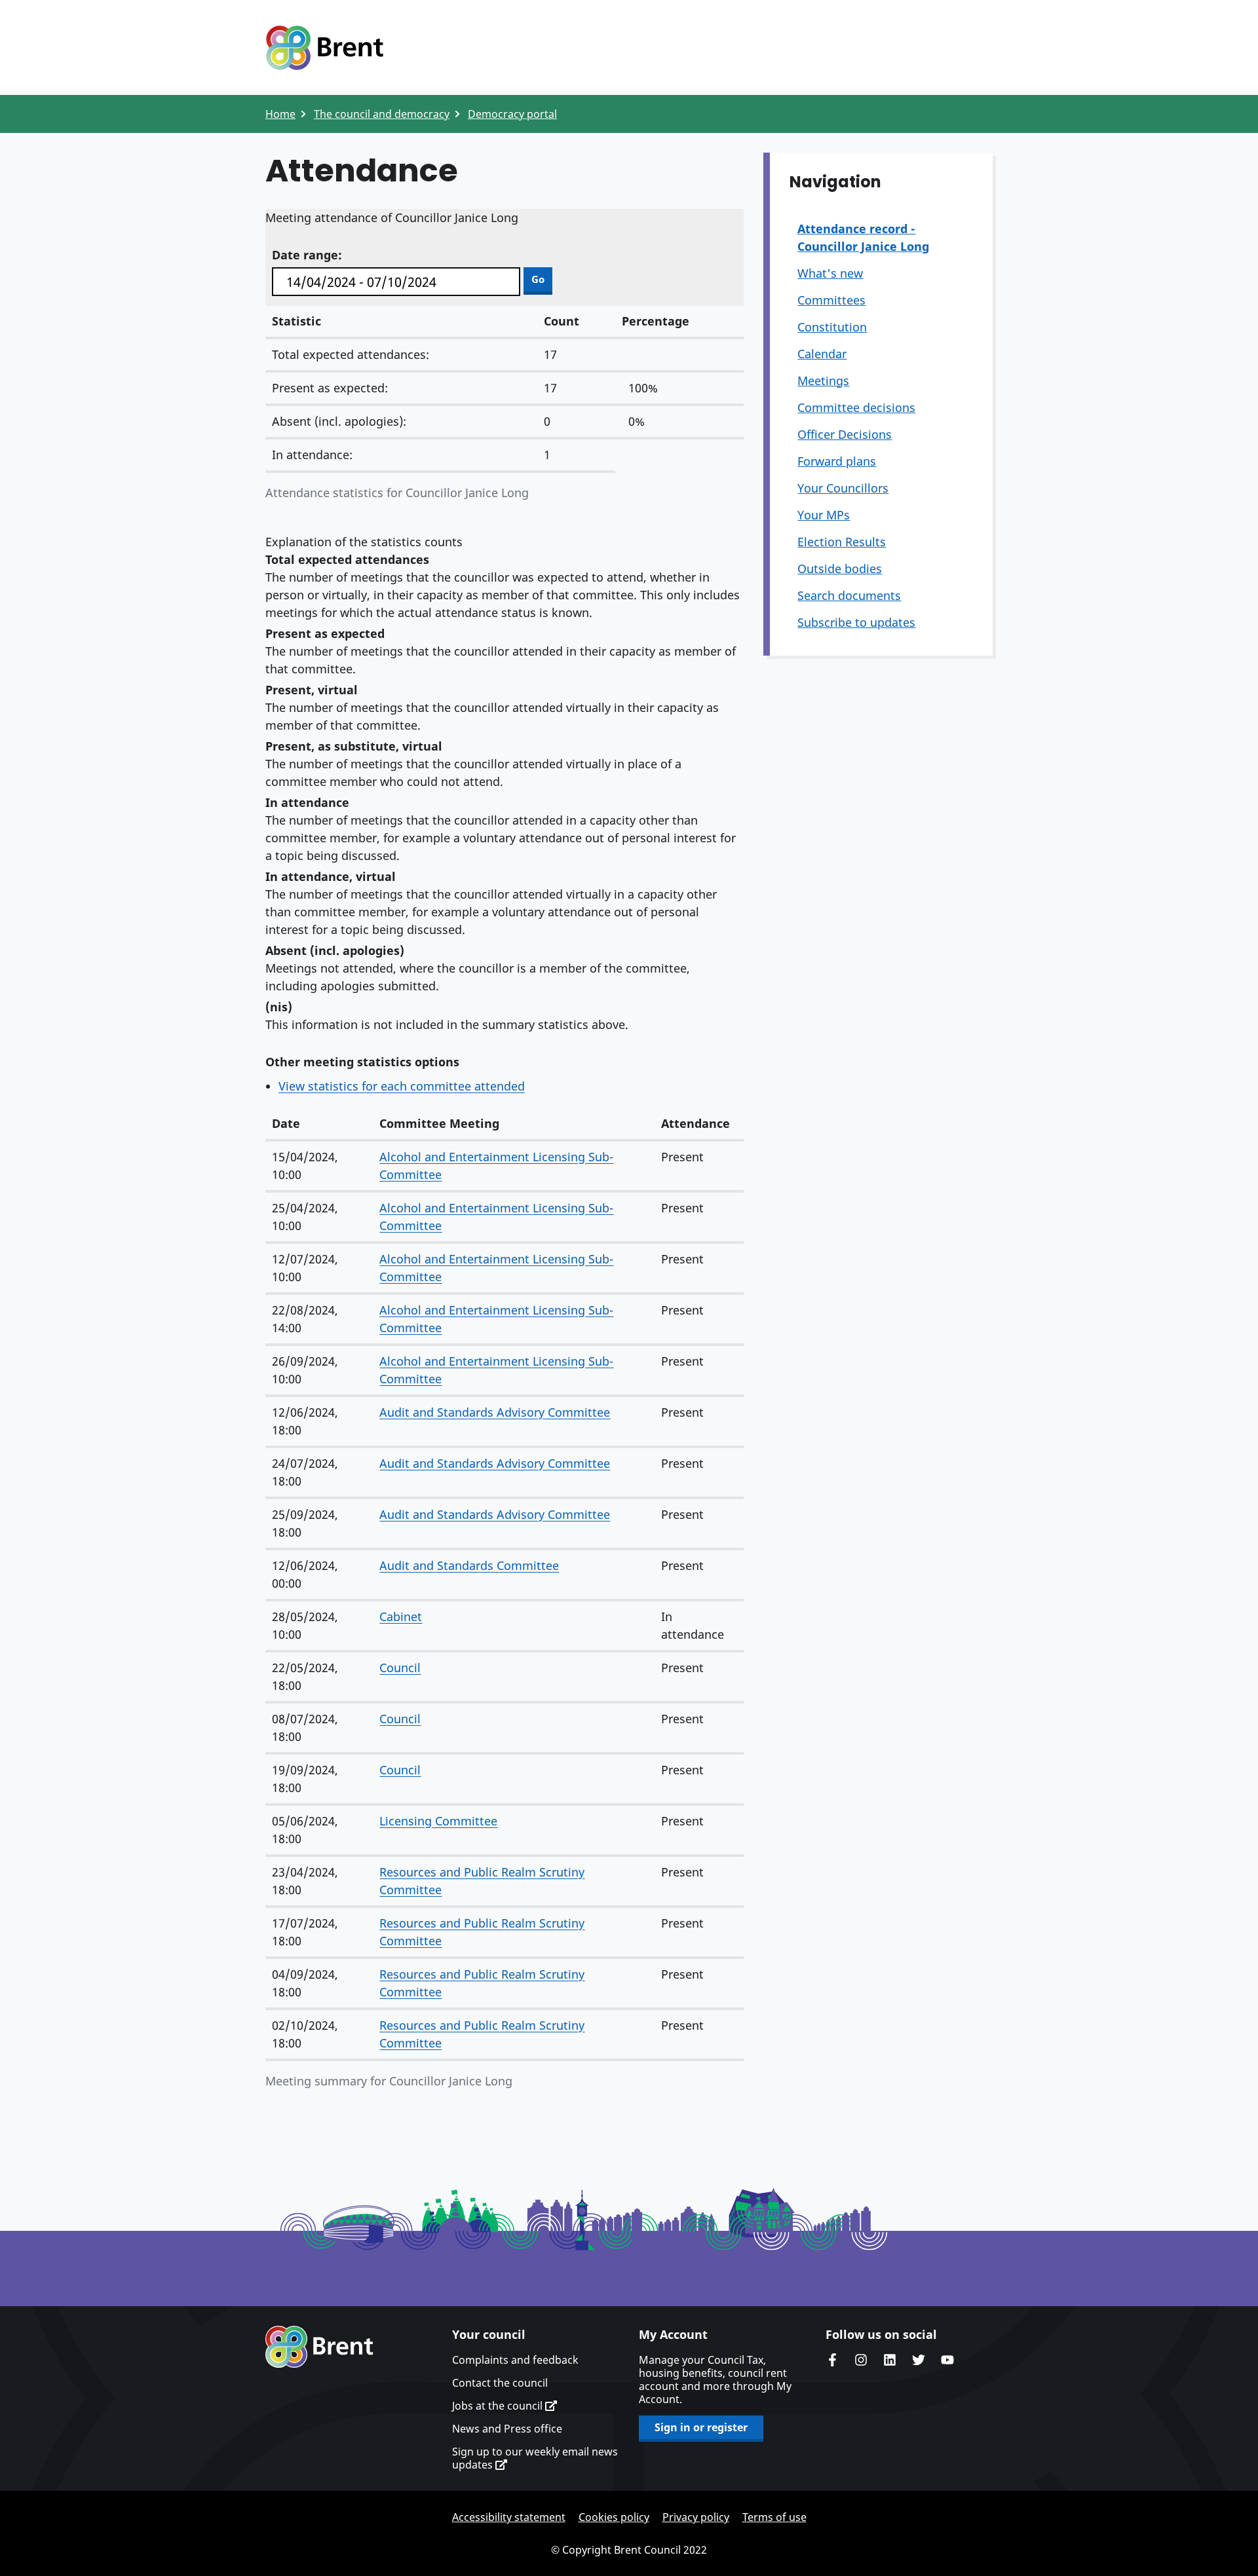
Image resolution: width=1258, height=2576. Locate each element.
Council (400, 1668)
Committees (831, 300)
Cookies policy (614, 2517)
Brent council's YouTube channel (947, 2360)
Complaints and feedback (515, 2360)
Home (280, 114)
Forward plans (837, 461)
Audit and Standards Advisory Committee (495, 1412)
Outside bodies (840, 569)
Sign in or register (701, 2427)
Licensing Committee (438, 1821)
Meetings (823, 381)
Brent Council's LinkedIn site (890, 2360)
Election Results (842, 542)
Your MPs (824, 515)
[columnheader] (319, 1124)
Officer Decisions (845, 434)
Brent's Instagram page (861, 2360)
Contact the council (500, 2383)
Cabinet (401, 1616)
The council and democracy (382, 114)
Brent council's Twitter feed (919, 2360)
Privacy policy (696, 2517)
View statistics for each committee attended (402, 1086)
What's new (830, 273)
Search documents (849, 595)
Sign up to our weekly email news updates (535, 2458)
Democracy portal (512, 114)
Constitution (832, 327)
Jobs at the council (499, 2406)
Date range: (307, 255)
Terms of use (774, 2517)
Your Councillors (843, 488)
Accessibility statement (509, 2517)
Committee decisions (856, 407)
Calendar (822, 354)
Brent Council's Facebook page (832, 2360)
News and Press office (507, 2429)
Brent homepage (319, 2347)
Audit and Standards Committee (469, 1565)
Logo (324, 48)
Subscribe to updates (856, 622)
